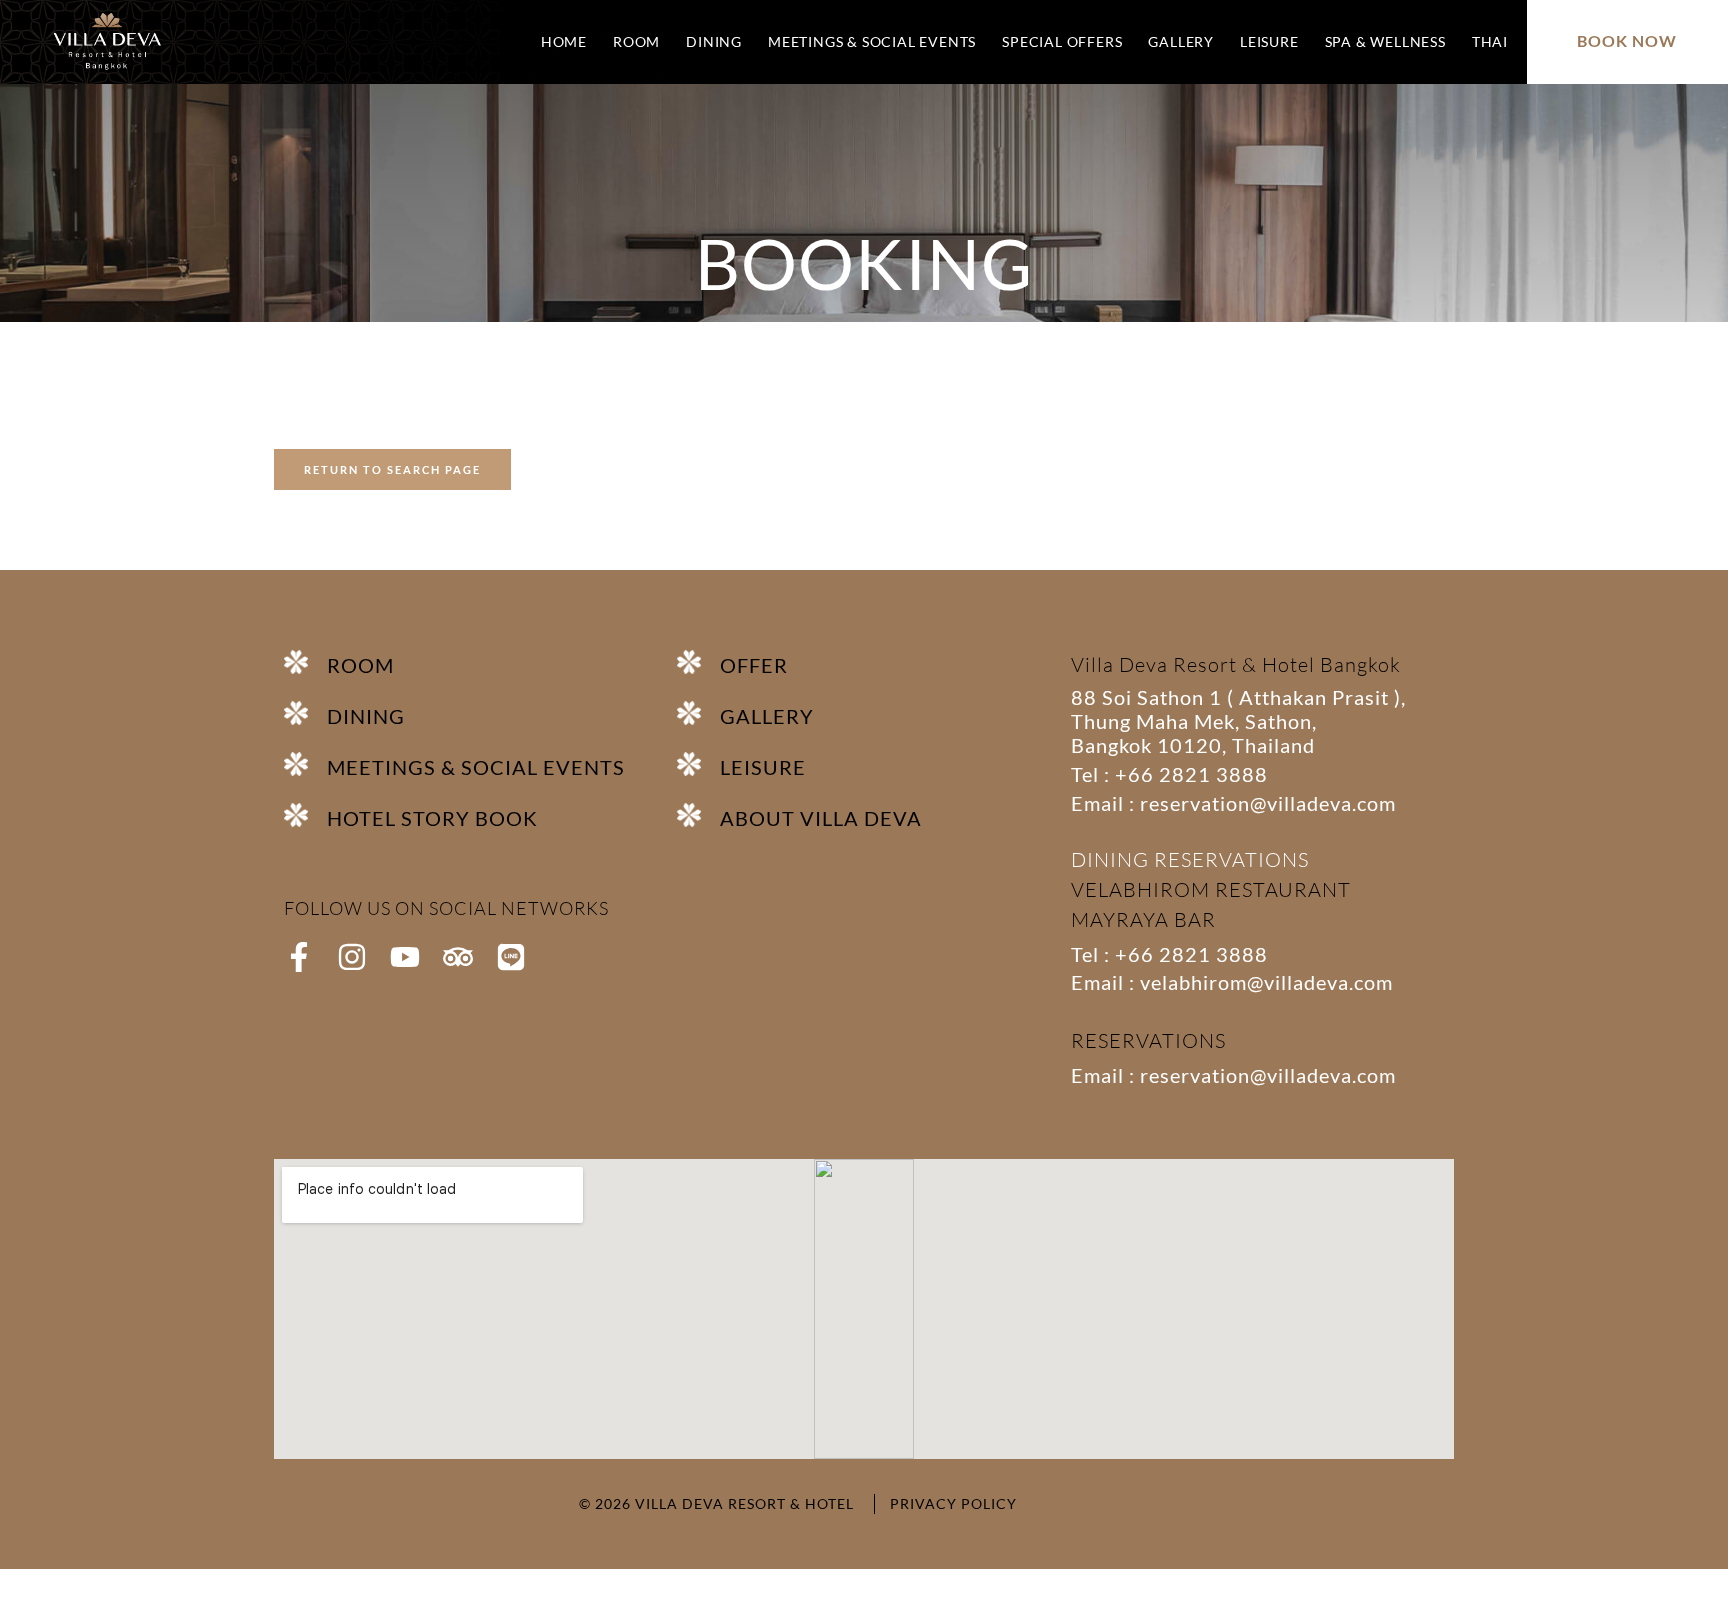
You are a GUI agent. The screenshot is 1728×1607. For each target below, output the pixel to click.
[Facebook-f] (299, 957)
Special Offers (1062, 41)
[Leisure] (698, 764)
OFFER (754, 665)
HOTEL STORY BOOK (432, 818)
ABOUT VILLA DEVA (821, 818)
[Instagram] (352, 957)
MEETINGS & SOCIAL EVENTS (872, 41)
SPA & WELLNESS (1385, 41)
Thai (1490, 41)
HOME (564, 41)
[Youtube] (405, 957)
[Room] (305, 662)
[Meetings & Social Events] (305, 764)
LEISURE (1269, 41)
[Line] (511, 957)
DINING (714, 41)
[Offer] (698, 662)
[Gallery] (698, 713)
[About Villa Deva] (698, 815)
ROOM (636, 41)
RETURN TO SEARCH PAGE (392, 469)
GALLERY (1181, 41)
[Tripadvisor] (458, 957)
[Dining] (305, 713)
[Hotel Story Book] (305, 815)
